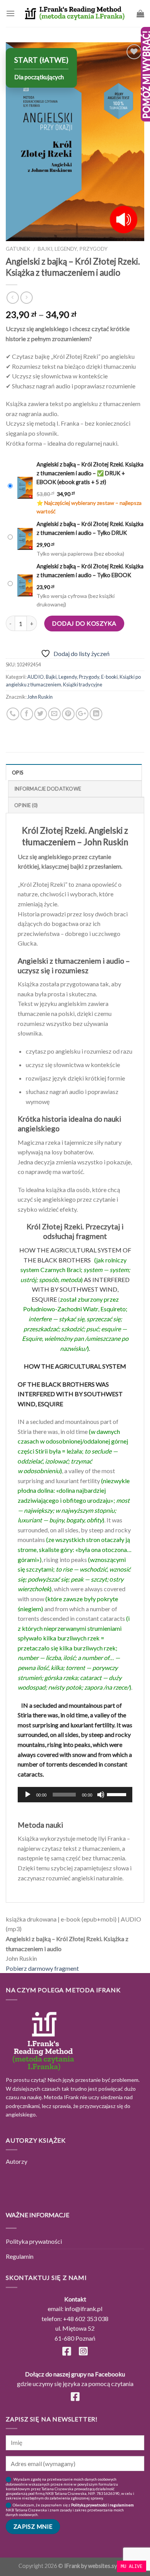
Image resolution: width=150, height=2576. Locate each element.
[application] (75, 1795)
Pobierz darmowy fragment (42, 1968)
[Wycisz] (101, 1795)
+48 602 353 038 (86, 2319)
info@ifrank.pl (83, 2309)
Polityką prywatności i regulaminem (102, 2505)
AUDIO (36, 677)
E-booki (109, 677)
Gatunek (18, 249)
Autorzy (17, 2161)
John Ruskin (40, 697)
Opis (17, 773)
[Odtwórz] (28, 1795)
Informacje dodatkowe (48, 789)
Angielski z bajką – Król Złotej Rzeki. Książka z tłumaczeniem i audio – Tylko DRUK (90, 528)
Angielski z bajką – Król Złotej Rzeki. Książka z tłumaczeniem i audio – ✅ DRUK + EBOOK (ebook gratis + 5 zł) (90, 473)
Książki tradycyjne (83, 684)
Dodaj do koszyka (84, 623)
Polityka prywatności (34, 2241)
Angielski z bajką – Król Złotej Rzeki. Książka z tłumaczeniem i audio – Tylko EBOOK (90, 571)
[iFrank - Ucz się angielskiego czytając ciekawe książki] (75, 13)
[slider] (118, 1794)
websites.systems (110, 2566)
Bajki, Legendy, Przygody (73, 249)
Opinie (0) (26, 805)
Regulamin (20, 2256)
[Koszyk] (140, 13)
